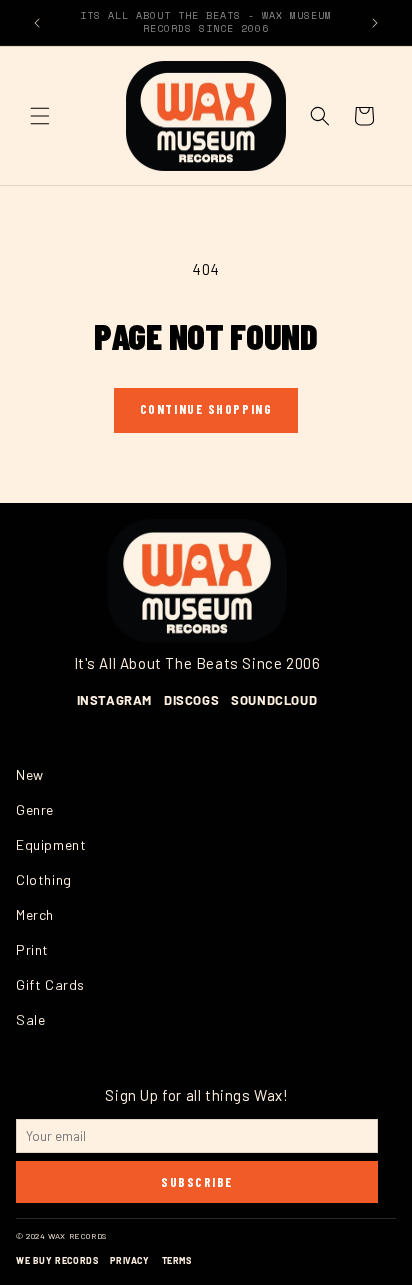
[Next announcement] (375, 23)
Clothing (44, 879)
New (30, 774)
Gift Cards (50, 984)
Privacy (129, 1260)
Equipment (51, 844)
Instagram (114, 700)
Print (32, 949)
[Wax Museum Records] (197, 581)
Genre (35, 809)
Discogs (191, 700)
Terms (177, 1260)
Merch (35, 914)
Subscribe (197, 1182)
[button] (40, 116)
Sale (30, 1019)
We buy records (57, 1260)
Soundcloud (274, 700)
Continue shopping (206, 409)
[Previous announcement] (37, 23)
